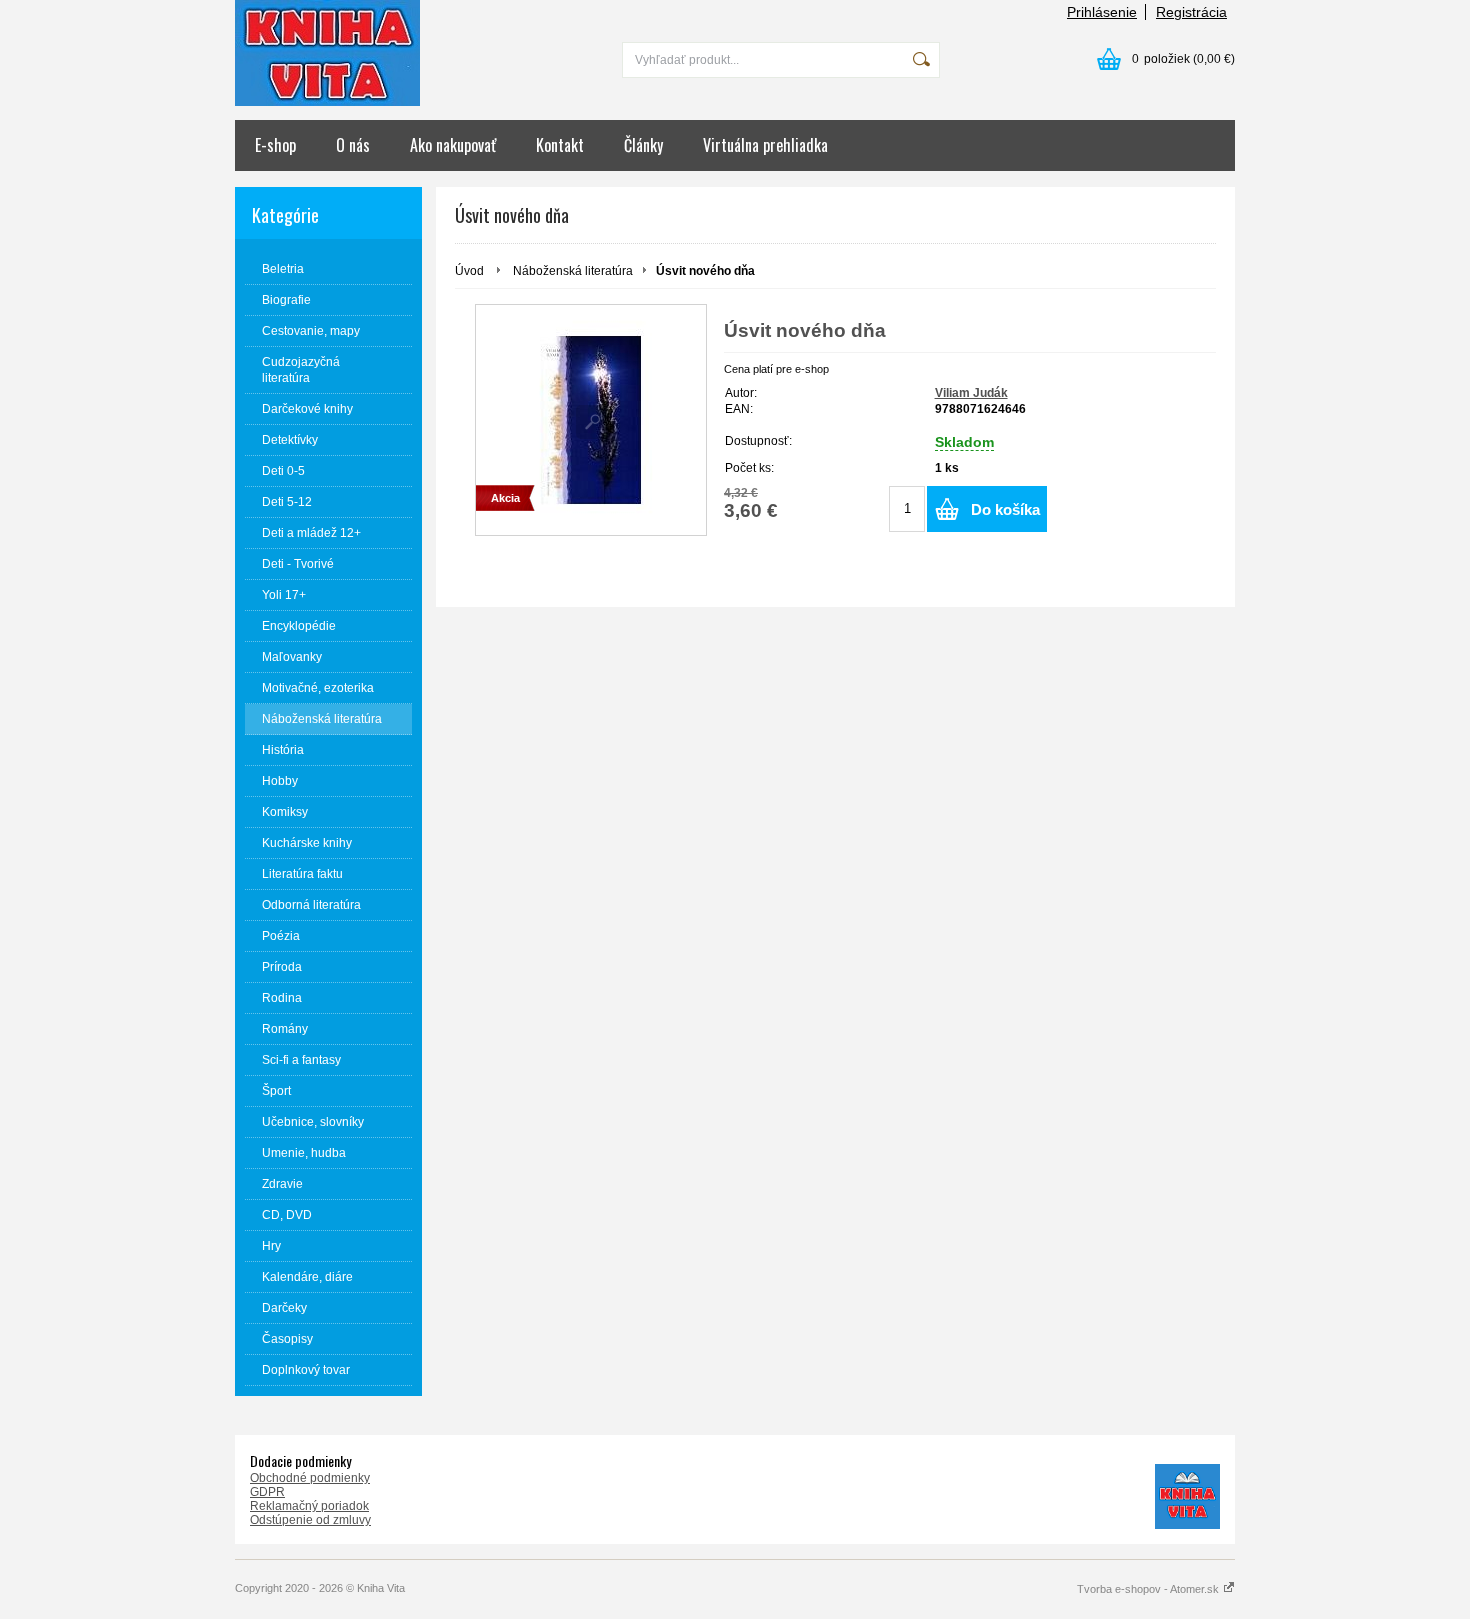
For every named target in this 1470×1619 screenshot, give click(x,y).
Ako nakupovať (453, 145)
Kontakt (560, 145)
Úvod (469, 271)
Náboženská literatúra (573, 271)
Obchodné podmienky (310, 1478)
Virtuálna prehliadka (765, 145)
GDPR (267, 1492)
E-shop (275, 145)
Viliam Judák (971, 393)
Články (643, 145)
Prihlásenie (1102, 12)
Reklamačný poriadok (309, 1506)
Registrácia (1191, 12)
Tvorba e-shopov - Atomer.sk (1149, 1589)
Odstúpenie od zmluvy (310, 1520)
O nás (353, 145)
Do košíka (1005, 509)
